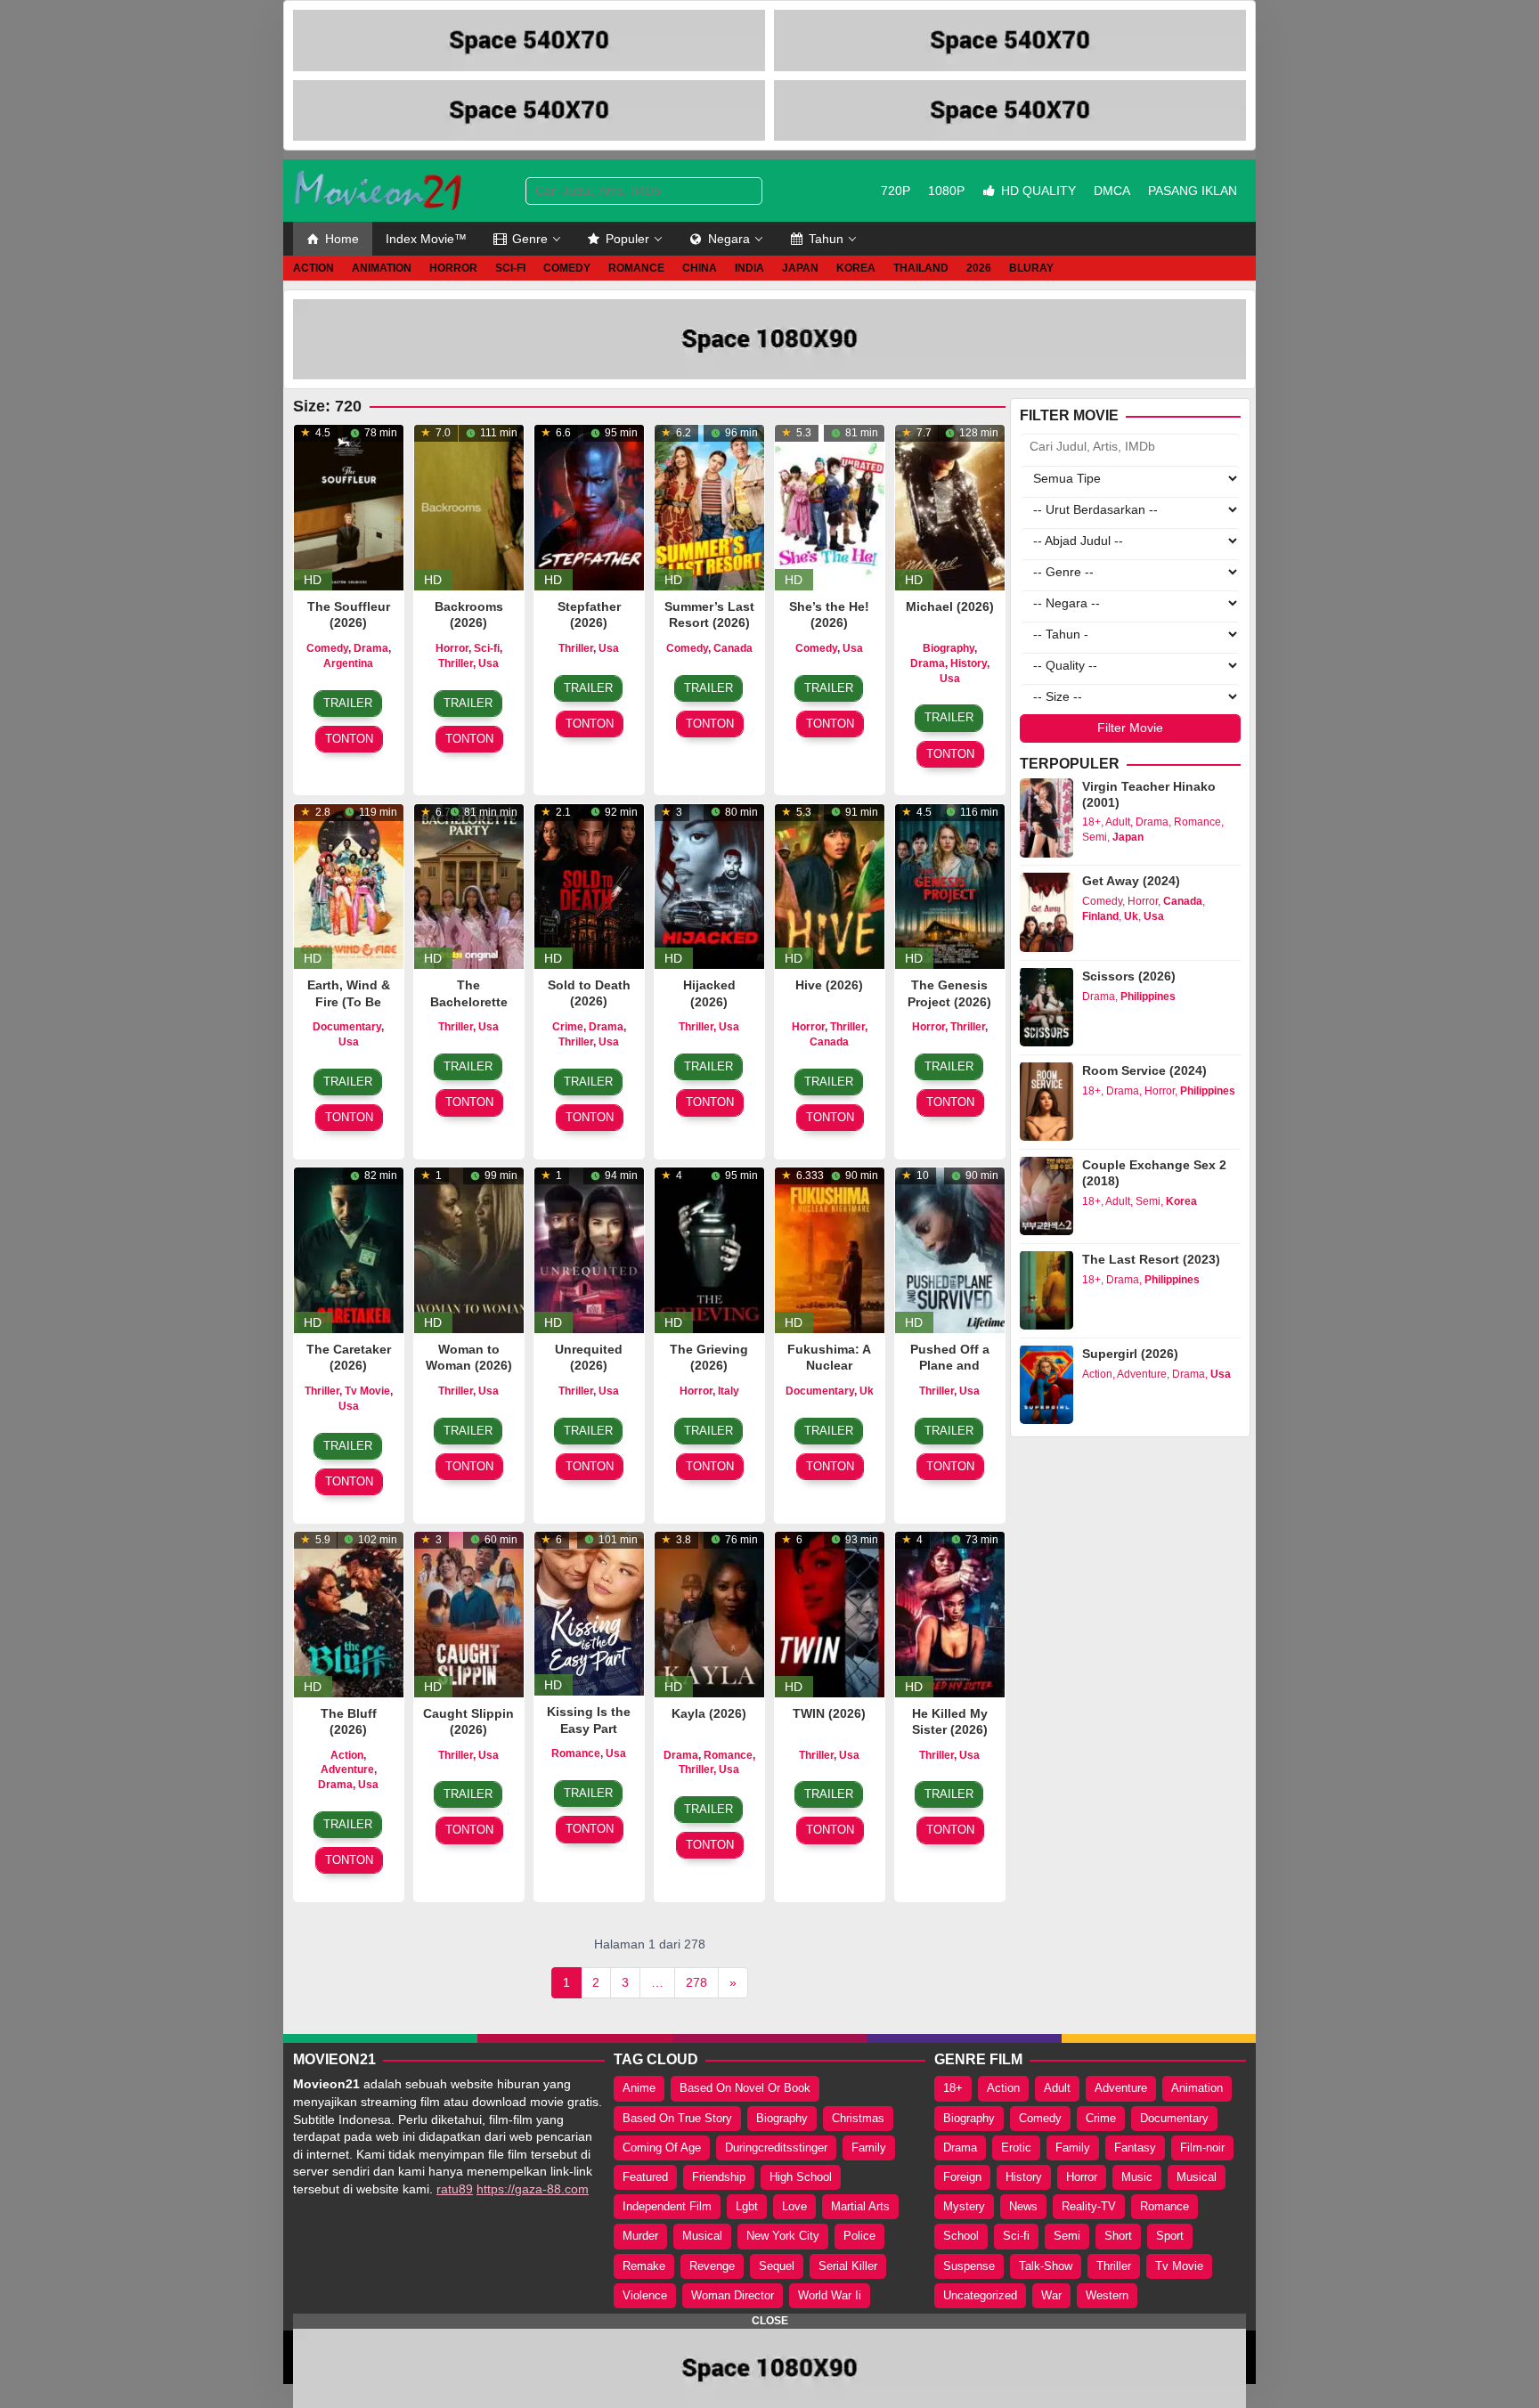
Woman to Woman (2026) (469, 1357)
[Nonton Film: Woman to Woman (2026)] (469, 1249)
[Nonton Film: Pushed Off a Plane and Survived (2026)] (950, 1249)
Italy (729, 1391)
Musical (702, 2236)
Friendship (719, 2177)
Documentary (347, 1027)
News (1023, 2206)
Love (794, 2206)
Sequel (777, 2266)
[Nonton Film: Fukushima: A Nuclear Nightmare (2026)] (830, 1249)
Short (1118, 2236)
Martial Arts (860, 2206)
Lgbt (747, 2206)
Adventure (347, 1769)
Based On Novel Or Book (745, 2088)
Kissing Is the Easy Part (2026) (589, 1728)
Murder (640, 2236)
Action (347, 1755)
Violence (645, 2295)
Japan (1128, 837)
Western (1107, 2295)
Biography (949, 648)
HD (313, 580)
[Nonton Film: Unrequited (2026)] (589, 1249)
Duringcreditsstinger (776, 2148)
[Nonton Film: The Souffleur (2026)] (349, 506)
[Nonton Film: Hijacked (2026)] (709, 885)
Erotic (1016, 2148)
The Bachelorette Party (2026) (469, 1001)
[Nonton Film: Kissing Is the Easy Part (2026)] (589, 1612)
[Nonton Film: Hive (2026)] (830, 885)
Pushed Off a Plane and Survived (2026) (950, 1374)
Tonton (349, 739)
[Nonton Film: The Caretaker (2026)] (349, 1249)
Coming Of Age (662, 2148)
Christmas (858, 2118)
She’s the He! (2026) (829, 614)
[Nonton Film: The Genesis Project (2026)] (950, 885)
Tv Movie (367, 1391)
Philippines (1148, 996)
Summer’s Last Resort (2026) (709, 614)
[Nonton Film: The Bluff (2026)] (349, 1613)
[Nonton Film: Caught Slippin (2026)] (469, 1613)
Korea (1181, 1200)
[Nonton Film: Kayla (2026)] (709, 1613)
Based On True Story (677, 2118)
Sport (1170, 2236)
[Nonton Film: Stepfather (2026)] (589, 506)
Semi (1095, 837)
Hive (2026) (829, 985)
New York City (783, 2236)
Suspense (969, 2266)
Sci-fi (487, 648)
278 (696, 1982)
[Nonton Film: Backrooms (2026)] (469, 506)
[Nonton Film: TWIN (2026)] (830, 1613)
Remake (644, 2266)
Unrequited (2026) (589, 1357)
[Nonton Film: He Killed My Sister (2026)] (950, 1613)
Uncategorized (980, 2295)
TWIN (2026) (829, 1713)
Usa (489, 663)
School (961, 2236)
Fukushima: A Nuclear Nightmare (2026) (829, 1374)
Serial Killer (848, 2266)
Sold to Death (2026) (589, 993)
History (969, 663)
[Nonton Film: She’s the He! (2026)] (830, 506)
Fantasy (1135, 2148)
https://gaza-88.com (533, 2189)
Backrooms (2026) (469, 614)
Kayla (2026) (709, 1713)
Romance (576, 1753)
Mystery (964, 2206)
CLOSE (770, 2321)
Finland (1100, 916)
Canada (733, 648)
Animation (1197, 2088)
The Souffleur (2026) (349, 614)
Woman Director (733, 2295)
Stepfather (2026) (589, 614)
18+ (1091, 822)
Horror (452, 648)
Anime (639, 2088)
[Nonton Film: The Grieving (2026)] (709, 1249)
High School (801, 2177)
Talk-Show (1046, 2266)
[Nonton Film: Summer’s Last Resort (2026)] (709, 506)
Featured (645, 2177)
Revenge (712, 2266)
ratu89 (455, 2189)
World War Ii (830, 2295)
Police (859, 2236)
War (1051, 2295)
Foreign (962, 2177)
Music (1137, 2177)
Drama (371, 648)
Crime (568, 1027)
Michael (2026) (950, 606)
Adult (1118, 822)
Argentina (348, 663)
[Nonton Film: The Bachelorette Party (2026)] (469, 885)
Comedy (327, 648)
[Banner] (529, 41)
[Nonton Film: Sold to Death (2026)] (589, 885)
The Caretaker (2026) (349, 1357)
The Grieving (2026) (709, 1357)
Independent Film (667, 2206)
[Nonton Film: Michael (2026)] (950, 506)
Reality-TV (1089, 2206)
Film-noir (1202, 2148)
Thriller (456, 663)
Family (869, 2148)
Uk (867, 1391)
